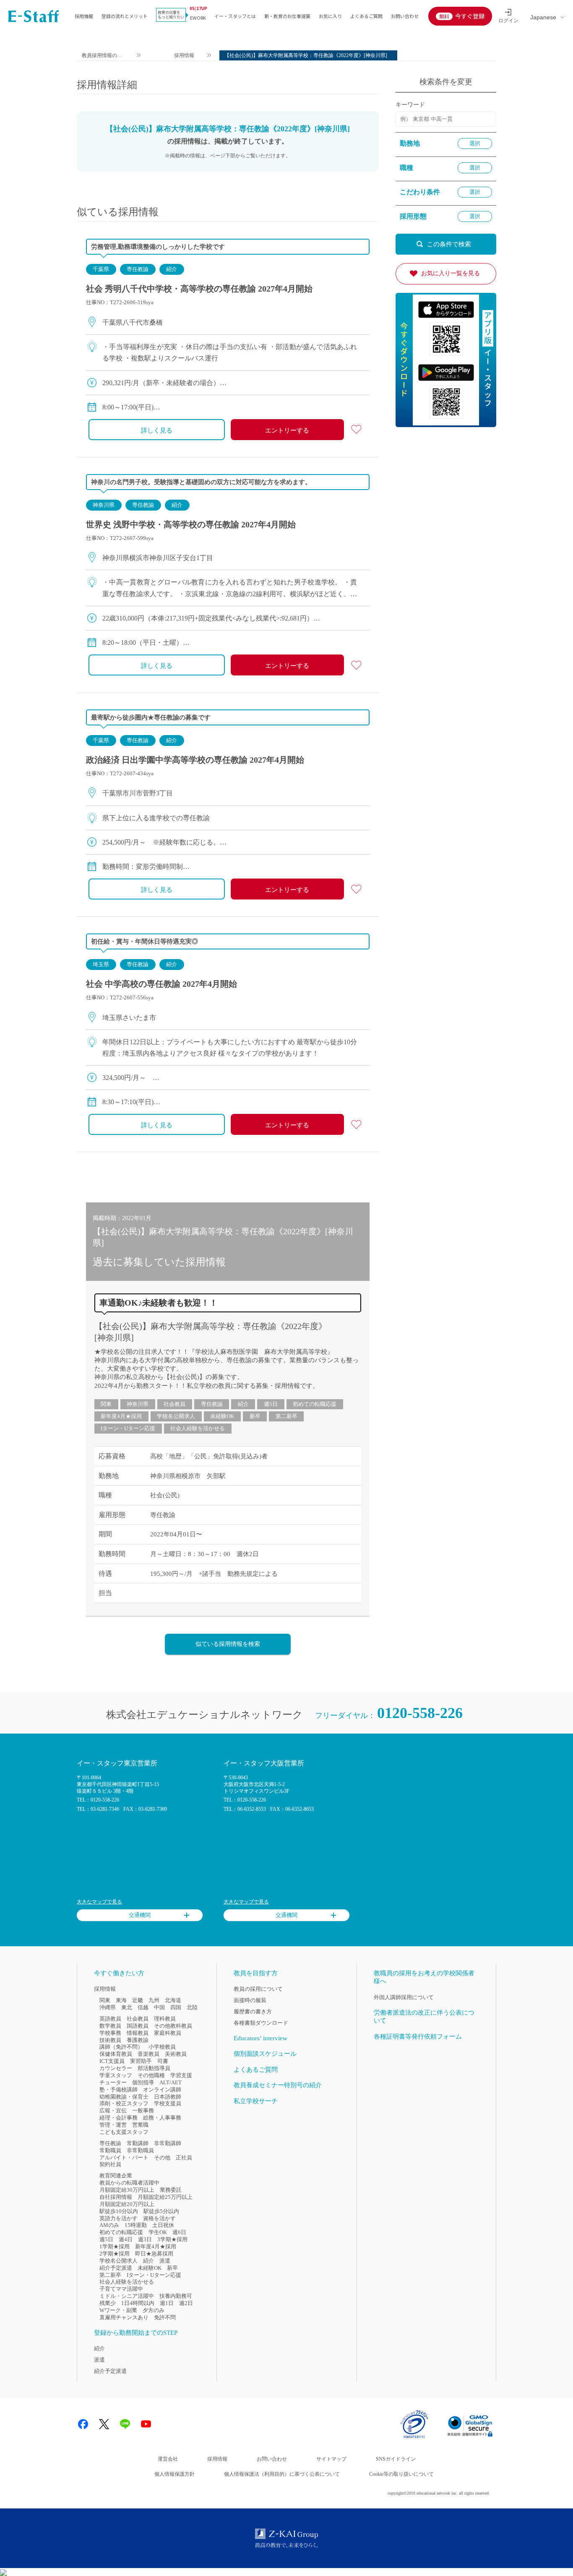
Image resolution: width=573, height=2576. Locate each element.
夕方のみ (154, 2310)
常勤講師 (138, 2143)
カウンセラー (116, 2068)
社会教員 (175, 1404)
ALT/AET (171, 2082)
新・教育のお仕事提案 (287, 16)
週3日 (145, 2239)
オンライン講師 (162, 2090)
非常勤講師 (168, 2143)
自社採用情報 (116, 2197)
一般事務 (143, 2111)
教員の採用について (258, 1989)
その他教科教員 (173, 2026)
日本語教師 (168, 2097)
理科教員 (165, 2019)
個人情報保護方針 (175, 2474)
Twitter (104, 2424)
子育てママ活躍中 (121, 2289)
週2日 (186, 2303)
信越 (143, 2007)
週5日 (271, 1404)
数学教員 (110, 2026)
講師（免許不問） (121, 2047)
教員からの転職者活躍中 (129, 2183)
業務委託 (171, 2190)
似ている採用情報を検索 (228, 1644)
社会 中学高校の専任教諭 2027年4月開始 (161, 984)
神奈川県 (104, 505)
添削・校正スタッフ (124, 2103)
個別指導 (143, 2082)
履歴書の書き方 (253, 2012)
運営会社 (168, 2459)
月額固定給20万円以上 (127, 2204)
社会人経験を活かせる (198, 1428)
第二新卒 (286, 1416)
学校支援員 (168, 2103)
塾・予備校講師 (119, 2090)
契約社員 (110, 2164)
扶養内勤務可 (176, 2296)
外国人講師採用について (404, 1997)
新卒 (255, 1416)
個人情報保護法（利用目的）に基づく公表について (282, 2474)
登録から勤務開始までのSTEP (136, 2333)
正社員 (184, 2158)
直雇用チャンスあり (124, 2317)
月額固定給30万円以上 (127, 2190)
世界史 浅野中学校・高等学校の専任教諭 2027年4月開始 (191, 524)
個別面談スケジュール (265, 2054)
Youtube (146, 2424)
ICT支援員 (112, 2061)
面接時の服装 (250, 2000)
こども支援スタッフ (124, 2132)
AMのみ (109, 2225)
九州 (154, 2000)
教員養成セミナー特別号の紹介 (278, 2085)
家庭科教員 (168, 2033)
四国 (176, 2007)
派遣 (165, 2261)
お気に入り (330, 16)
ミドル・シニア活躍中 (127, 2296)
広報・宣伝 (113, 2111)
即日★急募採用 (154, 2254)
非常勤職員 (140, 2150)
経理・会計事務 (119, 2118)
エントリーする (287, 430)
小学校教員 (162, 2047)
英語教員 (110, 2019)
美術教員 (176, 2054)
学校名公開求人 (176, 1416)
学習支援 (181, 2075)
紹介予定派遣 (116, 2268)
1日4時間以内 (138, 2303)
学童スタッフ (116, 2075)
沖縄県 (108, 2007)
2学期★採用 (115, 2254)
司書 (163, 2061)
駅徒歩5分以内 (161, 2211)
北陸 (192, 2007)
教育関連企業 (116, 2176)
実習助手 (141, 2061)
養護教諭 (138, 2040)
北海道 (173, 2000)
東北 (127, 2007)
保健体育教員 (116, 2054)
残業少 (108, 2303)
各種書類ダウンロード (261, 2023)
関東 (106, 1404)
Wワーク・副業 (118, 2310)
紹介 (172, 269)
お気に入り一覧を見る (451, 273)
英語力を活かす (119, 2218)
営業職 (140, 2125)
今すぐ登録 (470, 16)
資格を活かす (159, 2218)
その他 (162, 2158)
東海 (121, 2000)
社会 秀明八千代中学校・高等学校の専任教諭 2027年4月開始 (199, 289)
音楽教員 (148, 2054)
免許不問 (165, 2317)
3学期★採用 (172, 2239)
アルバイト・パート (124, 2158)
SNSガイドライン (396, 2459)
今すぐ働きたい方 (119, 1973)
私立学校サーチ (256, 2101)
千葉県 (101, 269)
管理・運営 (113, 2125)
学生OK (158, 2232)
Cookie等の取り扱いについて (401, 2474)
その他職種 (151, 2075)
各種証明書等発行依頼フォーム (418, 2036)
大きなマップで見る (99, 1902)
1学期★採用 (115, 2246)
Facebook (83, 2424)
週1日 (167, 2303)
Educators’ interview (260, 2038)
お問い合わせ (405, 16)
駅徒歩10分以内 (119, 2211)
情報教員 (138, 2033)
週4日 (126, 2239)
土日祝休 (163, 2225)
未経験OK (222, 1416)
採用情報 (84, 16)
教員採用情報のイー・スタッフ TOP (102, 56)
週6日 (179, 2232)
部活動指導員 (154, 2068)
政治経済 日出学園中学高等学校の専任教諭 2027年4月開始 (195, 760)
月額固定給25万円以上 (165, 2197)
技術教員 (110, 2040)
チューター (113, 2082)
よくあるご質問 (366, 16)
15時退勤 (136, 2225)
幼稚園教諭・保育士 (124, 2097)
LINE (125, 2424)
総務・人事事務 (162, 2118)
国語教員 (138, 2026)
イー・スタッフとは (235, 16)
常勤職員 (110, 2150)
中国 (159, 2007)
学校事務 (110, 2033)
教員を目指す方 (256, 1973)
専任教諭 (138, 269)
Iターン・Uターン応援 (128, 1428)
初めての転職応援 (315, 1404)
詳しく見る (157, 430)
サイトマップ (331, 2459)
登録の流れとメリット (125, 16)
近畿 (138, 2000)
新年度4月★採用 (121, 1416)
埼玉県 (101, 964)
